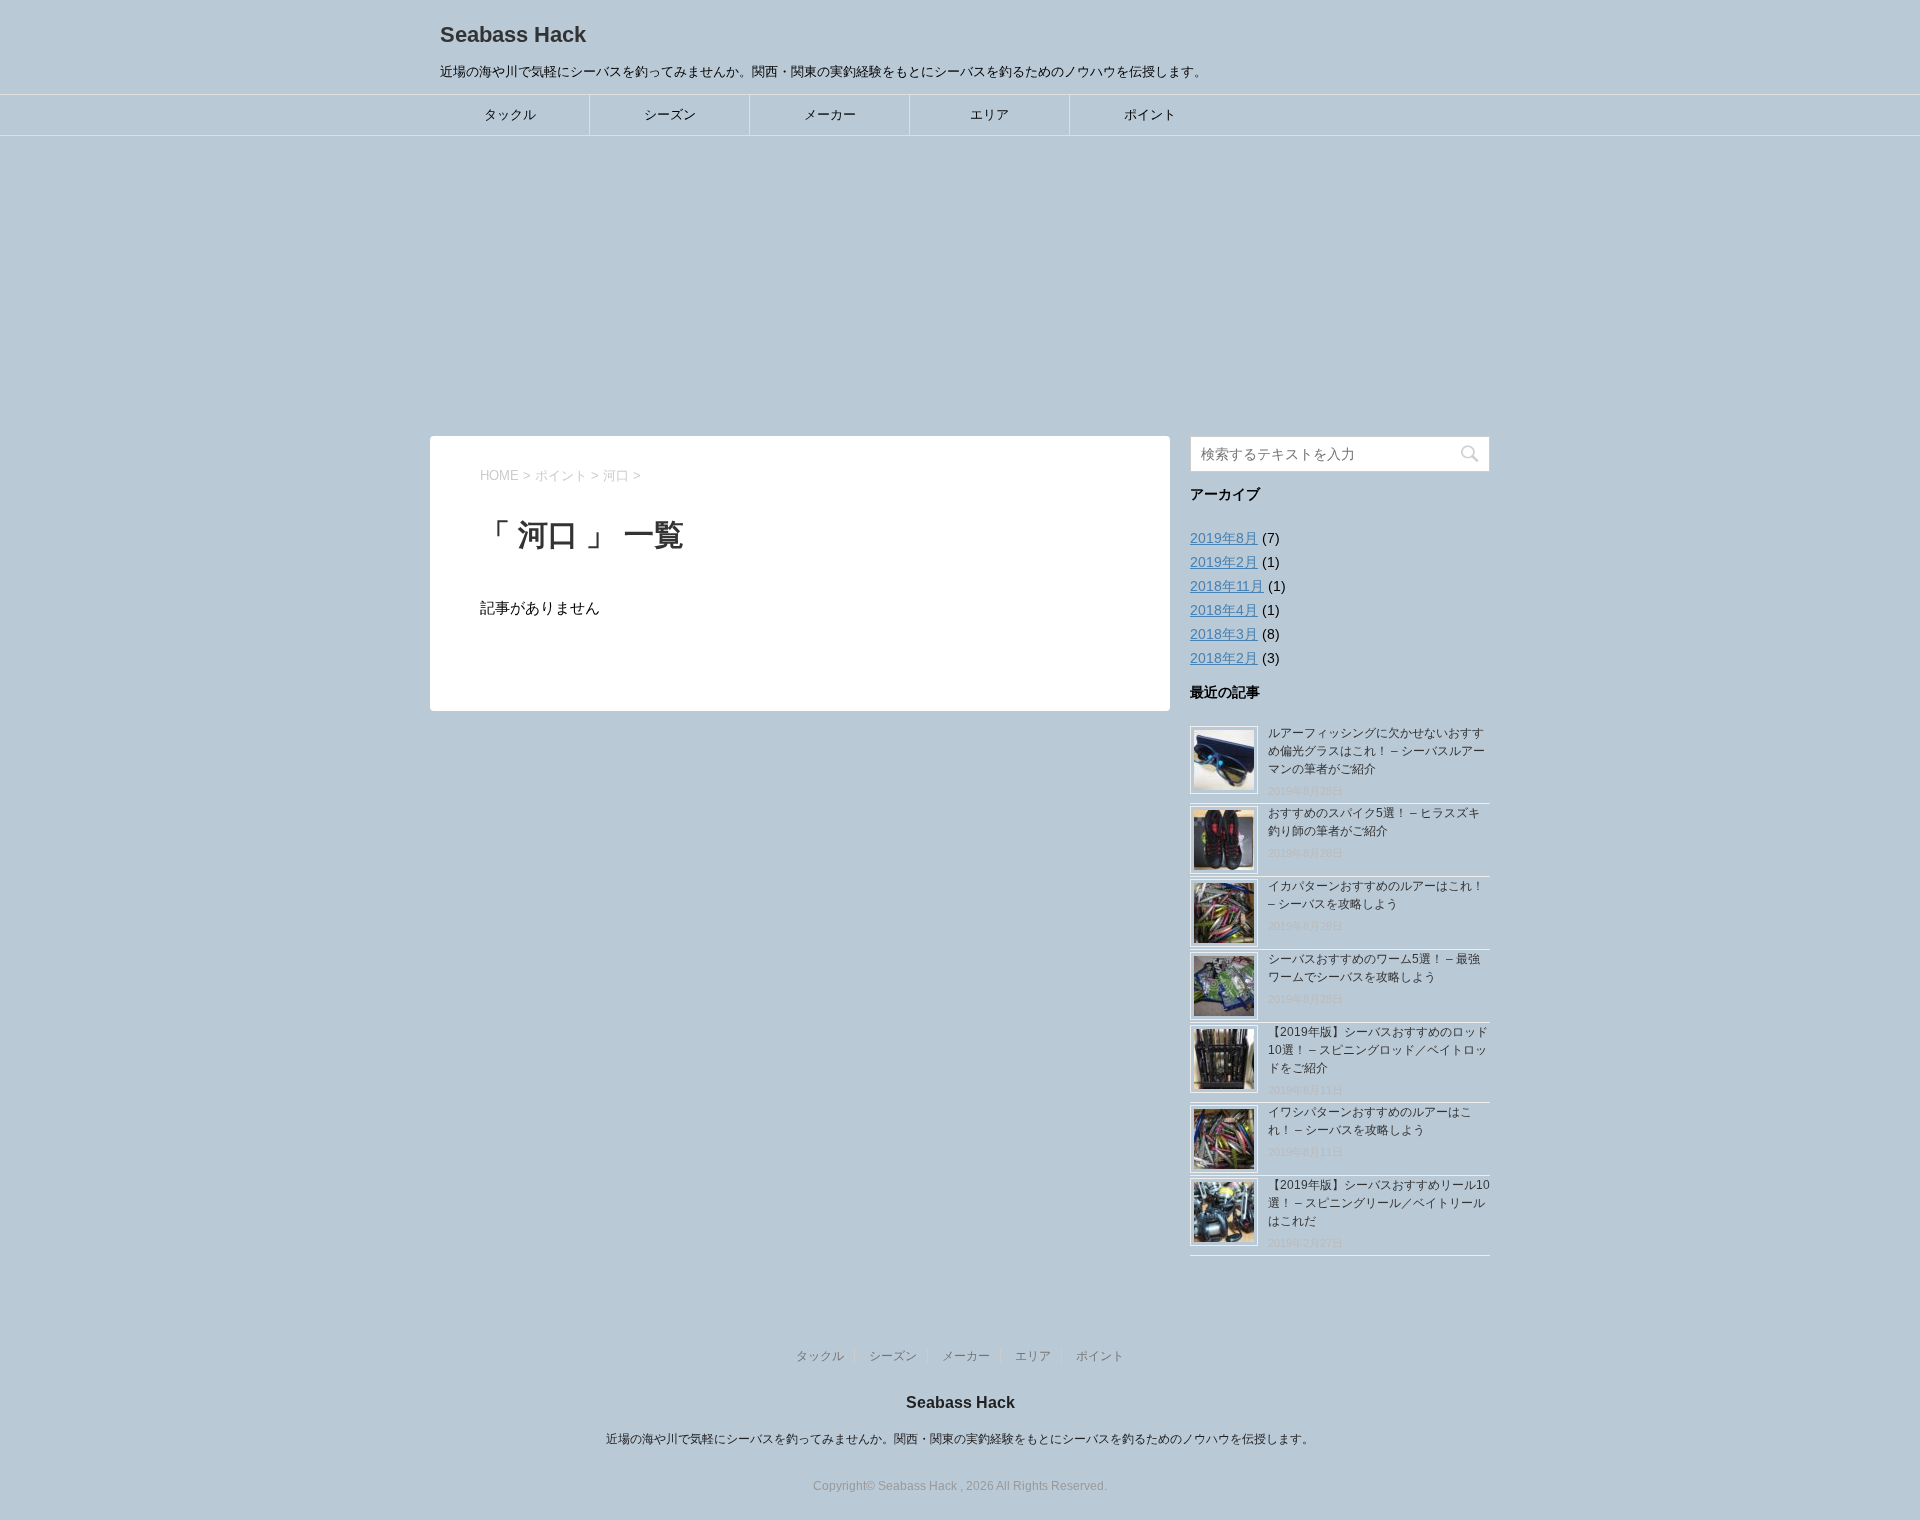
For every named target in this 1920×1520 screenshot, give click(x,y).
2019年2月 (1224, 562)
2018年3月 (1224, 634)
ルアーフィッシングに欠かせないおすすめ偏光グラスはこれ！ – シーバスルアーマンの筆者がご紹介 (1376, 751)
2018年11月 (1227, 586)
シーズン (670, 114)
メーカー (830, 114)
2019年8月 (1224, 538)
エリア (989, 114)
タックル (510, 114)
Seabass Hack (513, 34)
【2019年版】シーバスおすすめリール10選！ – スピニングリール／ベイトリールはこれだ (1379, 1203)
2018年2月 (1224, 658)
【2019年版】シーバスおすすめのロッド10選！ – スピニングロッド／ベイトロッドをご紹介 (1378, 1050)
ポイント (1150, 114)
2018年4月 (1224, 610)
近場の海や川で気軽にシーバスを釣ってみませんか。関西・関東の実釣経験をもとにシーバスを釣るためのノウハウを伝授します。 (960, 1439)
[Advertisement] (960, 286)
